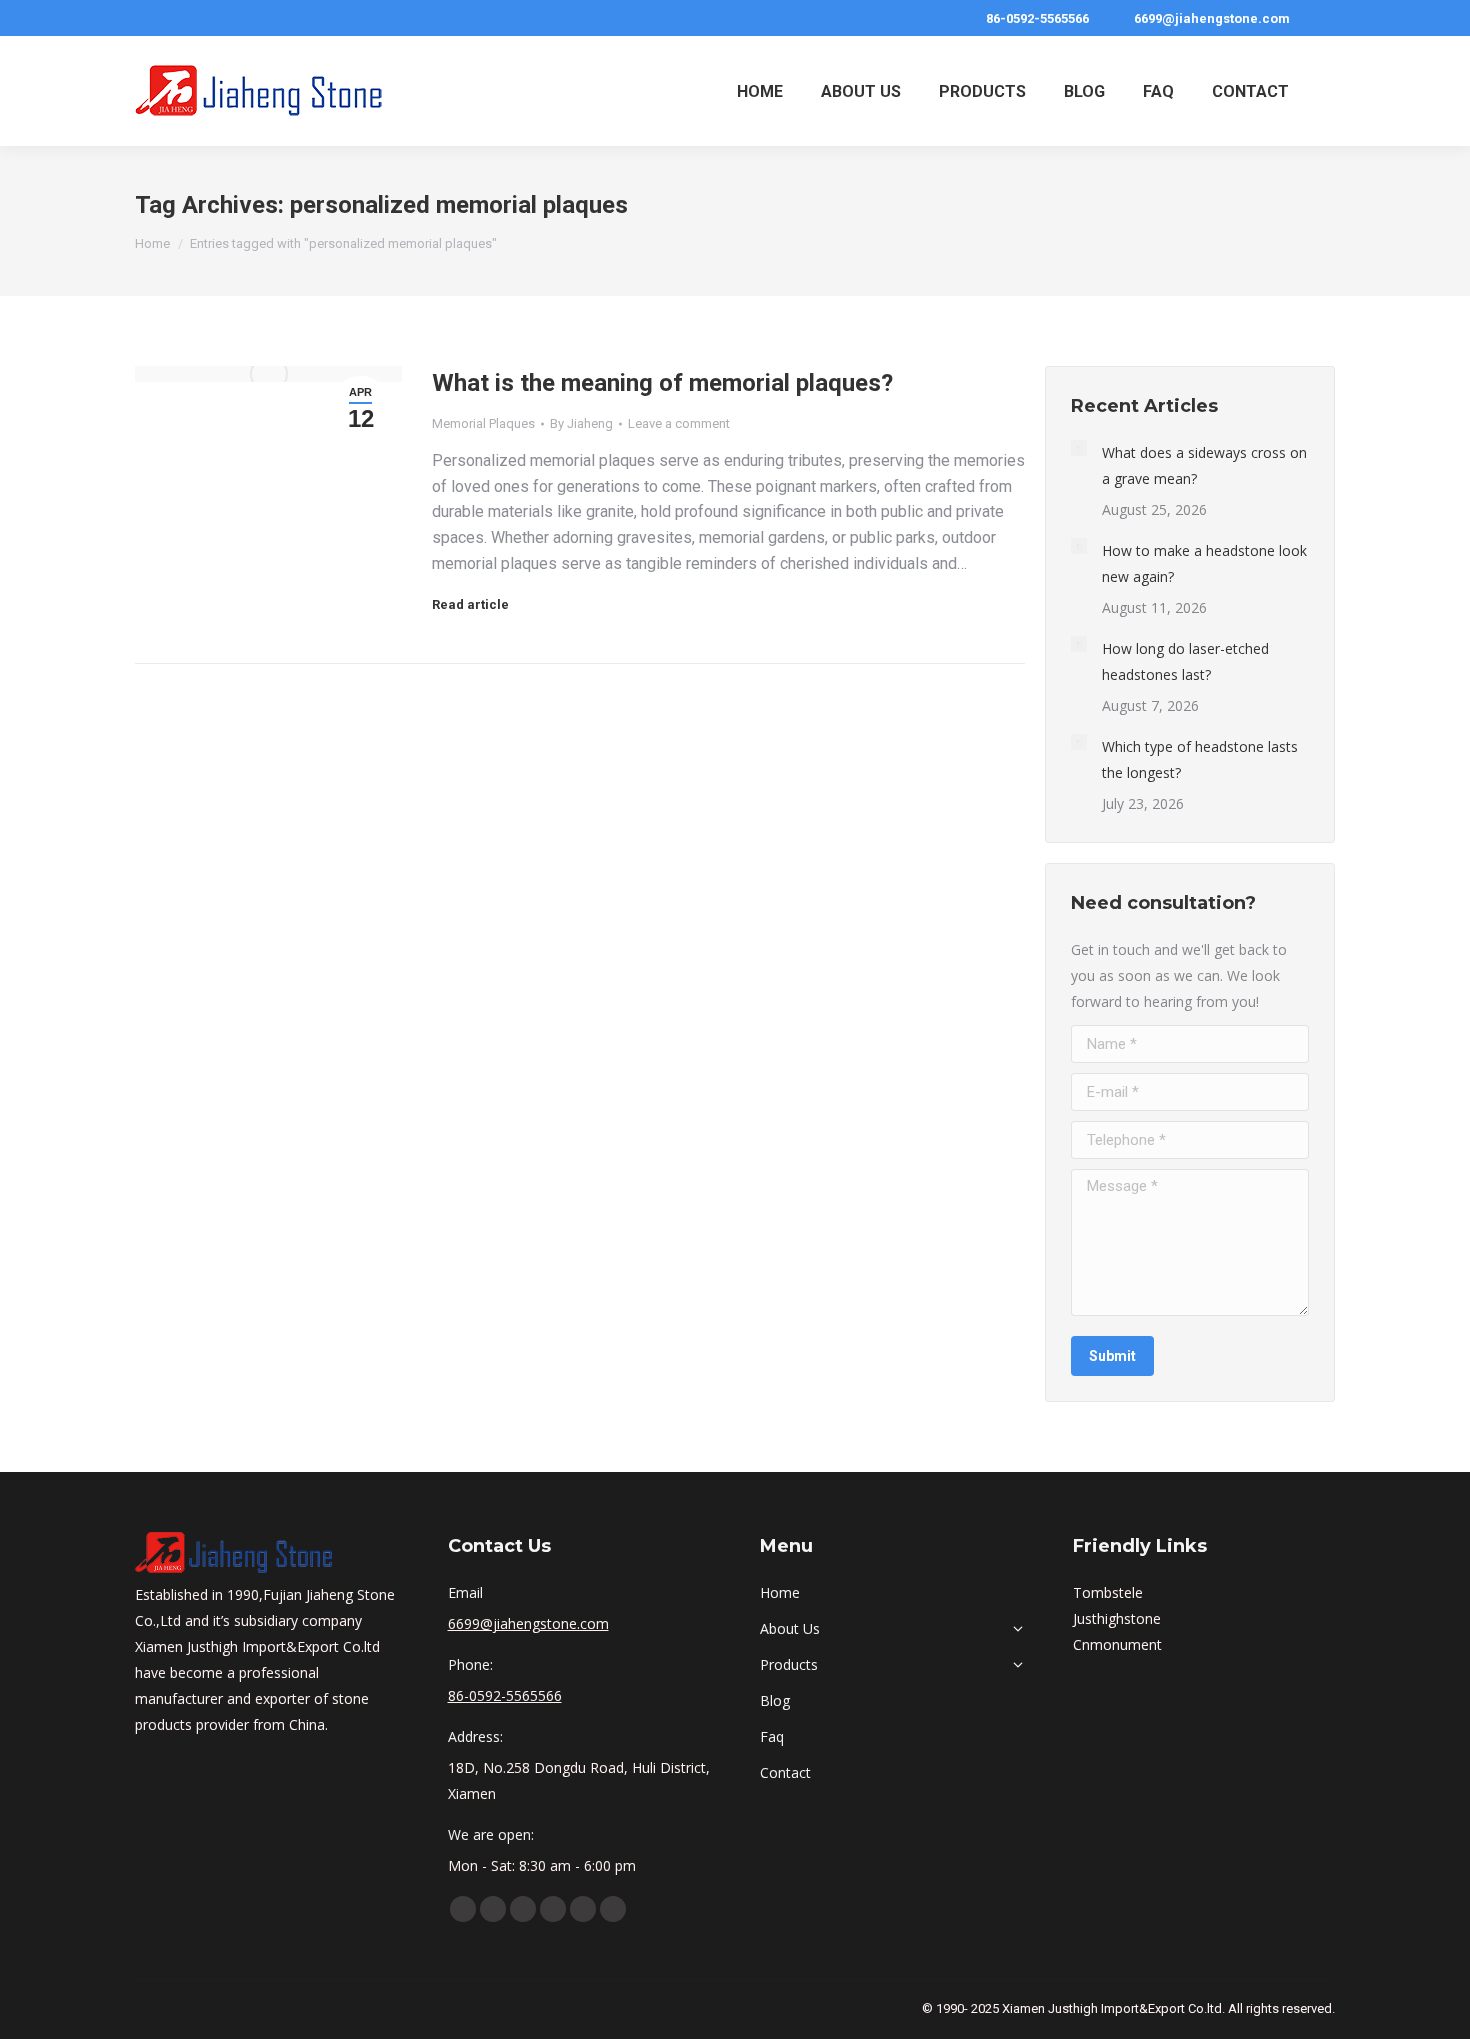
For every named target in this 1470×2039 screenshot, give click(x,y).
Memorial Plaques (483, 423)
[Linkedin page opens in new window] (523, 1909)
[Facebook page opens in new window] (463, 1909)
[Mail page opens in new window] (613, 1909)
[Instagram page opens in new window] (583, 1909)
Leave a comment (679, 423)
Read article (470, 604)
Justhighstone (1117, 1618)
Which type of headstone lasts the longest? (1200, 759)
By (581, 423)
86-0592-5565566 (1037, 18)
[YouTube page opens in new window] (493, 1909)
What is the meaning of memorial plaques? (662, 383)
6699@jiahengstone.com (1212, 18)
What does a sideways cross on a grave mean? (1204, 465)
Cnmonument (1117, 1644)
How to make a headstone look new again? (1204, 563)
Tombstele (1108, 1592)
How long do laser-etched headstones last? (1185, 661)
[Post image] (1079, 448)
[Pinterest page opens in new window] (553, 1909)
